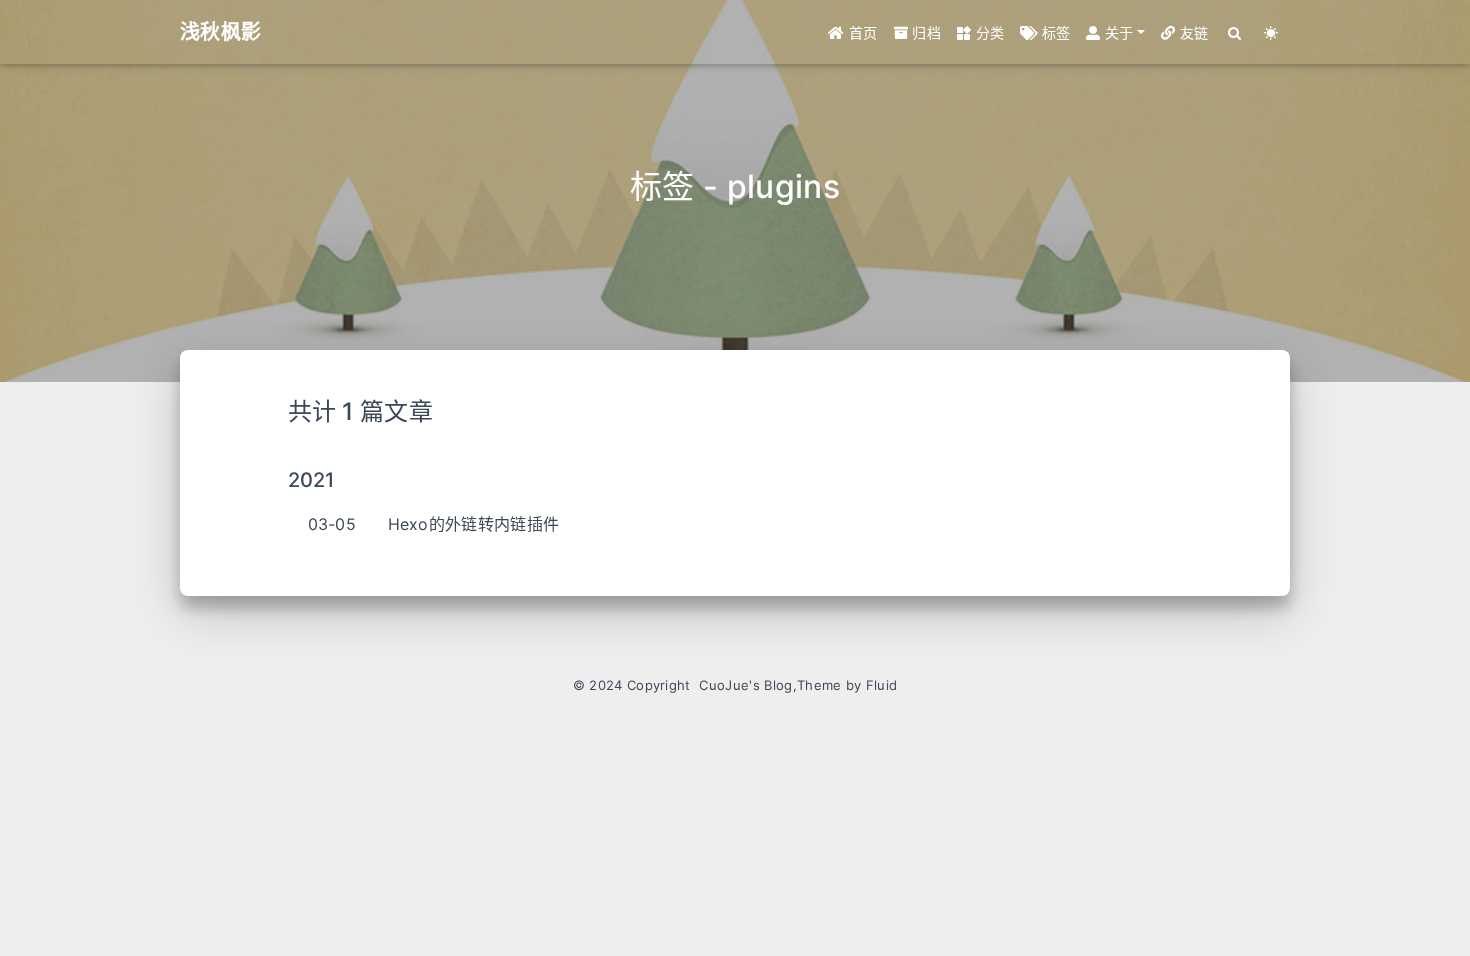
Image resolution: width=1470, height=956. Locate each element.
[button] (1115, 32)
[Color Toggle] (1271, 32)
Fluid (882, 685)
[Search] (1235, 32)
